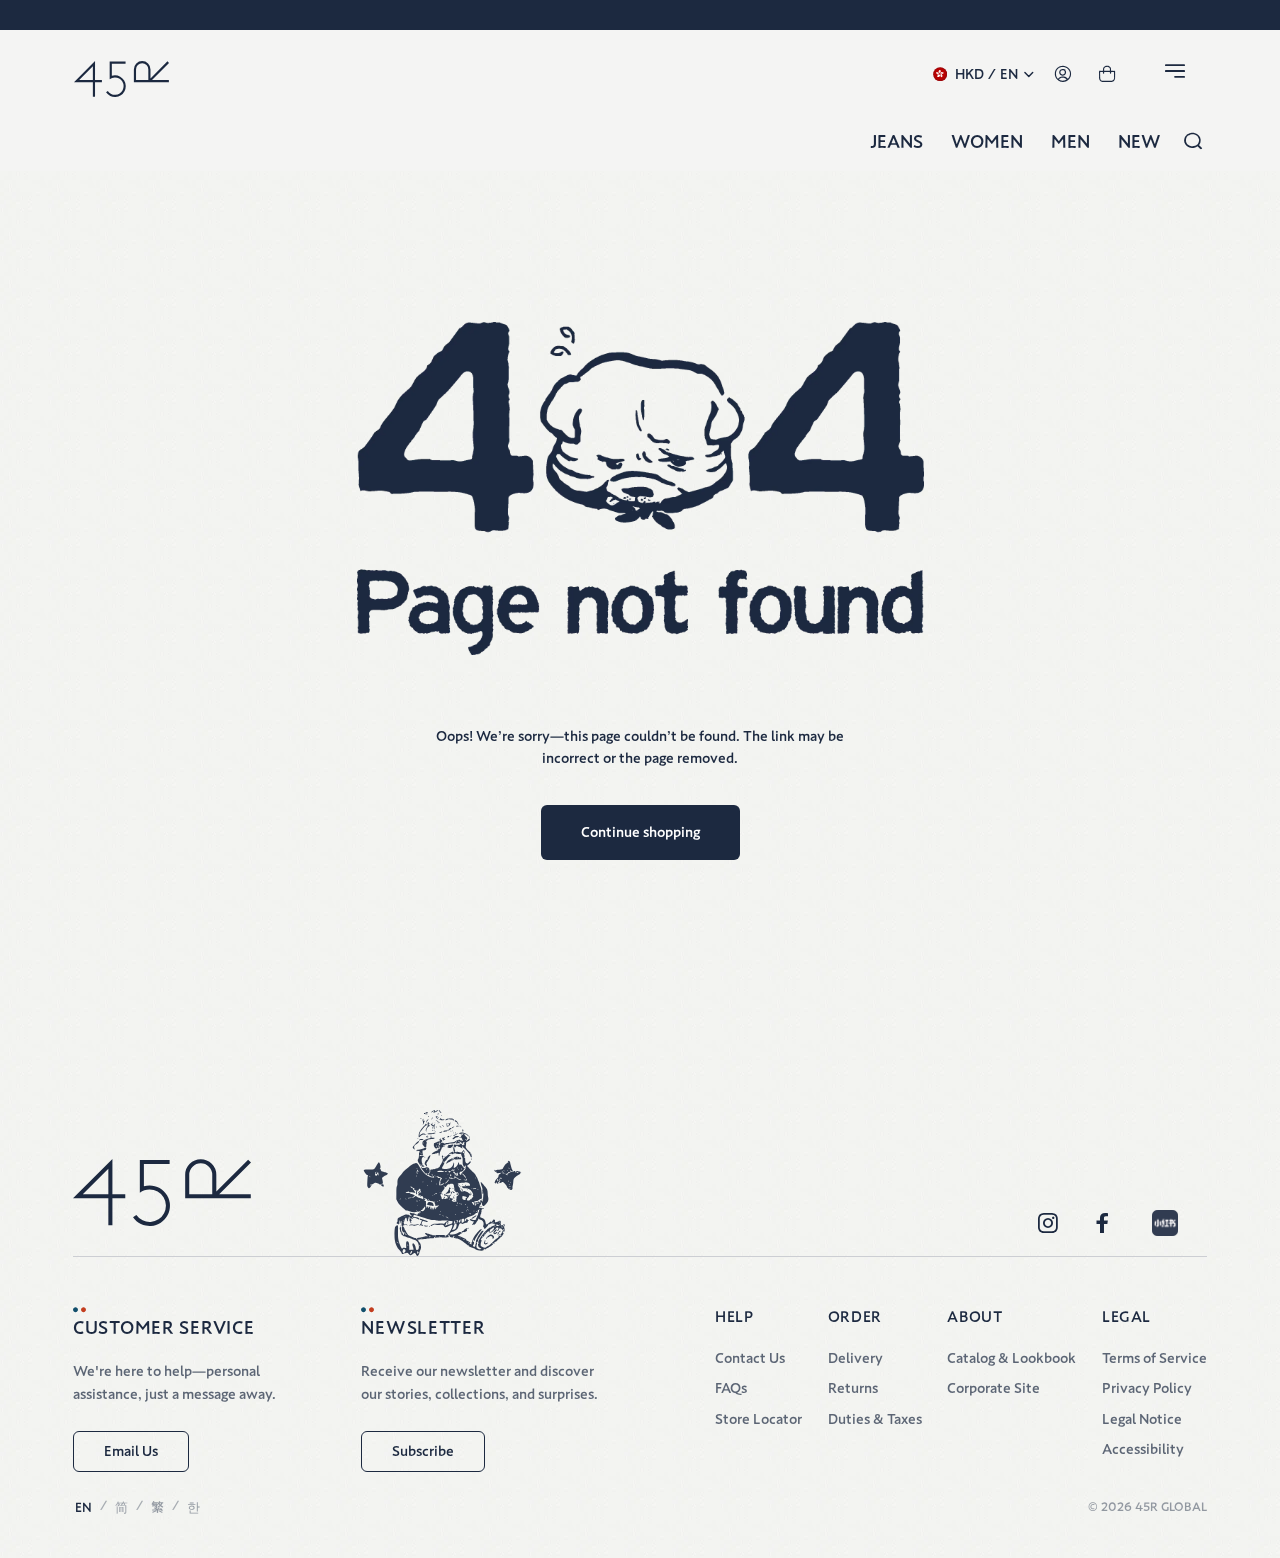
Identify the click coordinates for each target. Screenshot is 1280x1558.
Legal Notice (1142, 1419)
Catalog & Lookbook (1011, 1358)
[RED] (1165, 1223)
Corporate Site (993, 1388)
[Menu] (1178, 75)
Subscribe (423, 1451)
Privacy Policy (1147, 1388)
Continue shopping (640, 832)
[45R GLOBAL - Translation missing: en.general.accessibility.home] (121, 75)
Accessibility (1143, 1449)
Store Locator (758, 1419)
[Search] (1193, 142)
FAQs (731, 1388)
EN (83, 1507)
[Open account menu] (1063, 75)
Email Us (131, 1451)
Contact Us (750, 1358)
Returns (853, 1388)
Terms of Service (1154, 1358)
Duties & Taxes (875, 1419)
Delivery (855, 1358)
